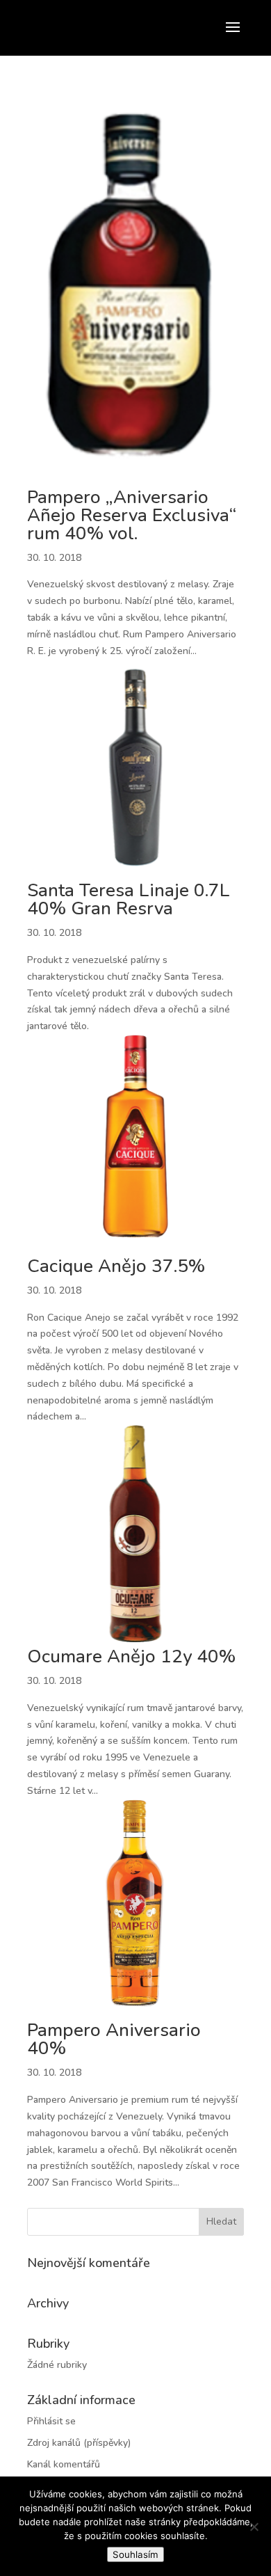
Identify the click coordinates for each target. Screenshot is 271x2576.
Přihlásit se (51, 2421)
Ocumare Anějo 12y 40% (131, 1656)
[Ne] (254, 2527)
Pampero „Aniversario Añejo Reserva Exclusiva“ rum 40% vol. (132, 515)
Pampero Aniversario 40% (114, 2039)
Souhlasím (135, 2554)
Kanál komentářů (64, 2464)
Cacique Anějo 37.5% (116, 1266)
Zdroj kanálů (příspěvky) (79, 2443)
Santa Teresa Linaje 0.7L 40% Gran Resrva (129, 899)
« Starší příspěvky (65, 2199)
